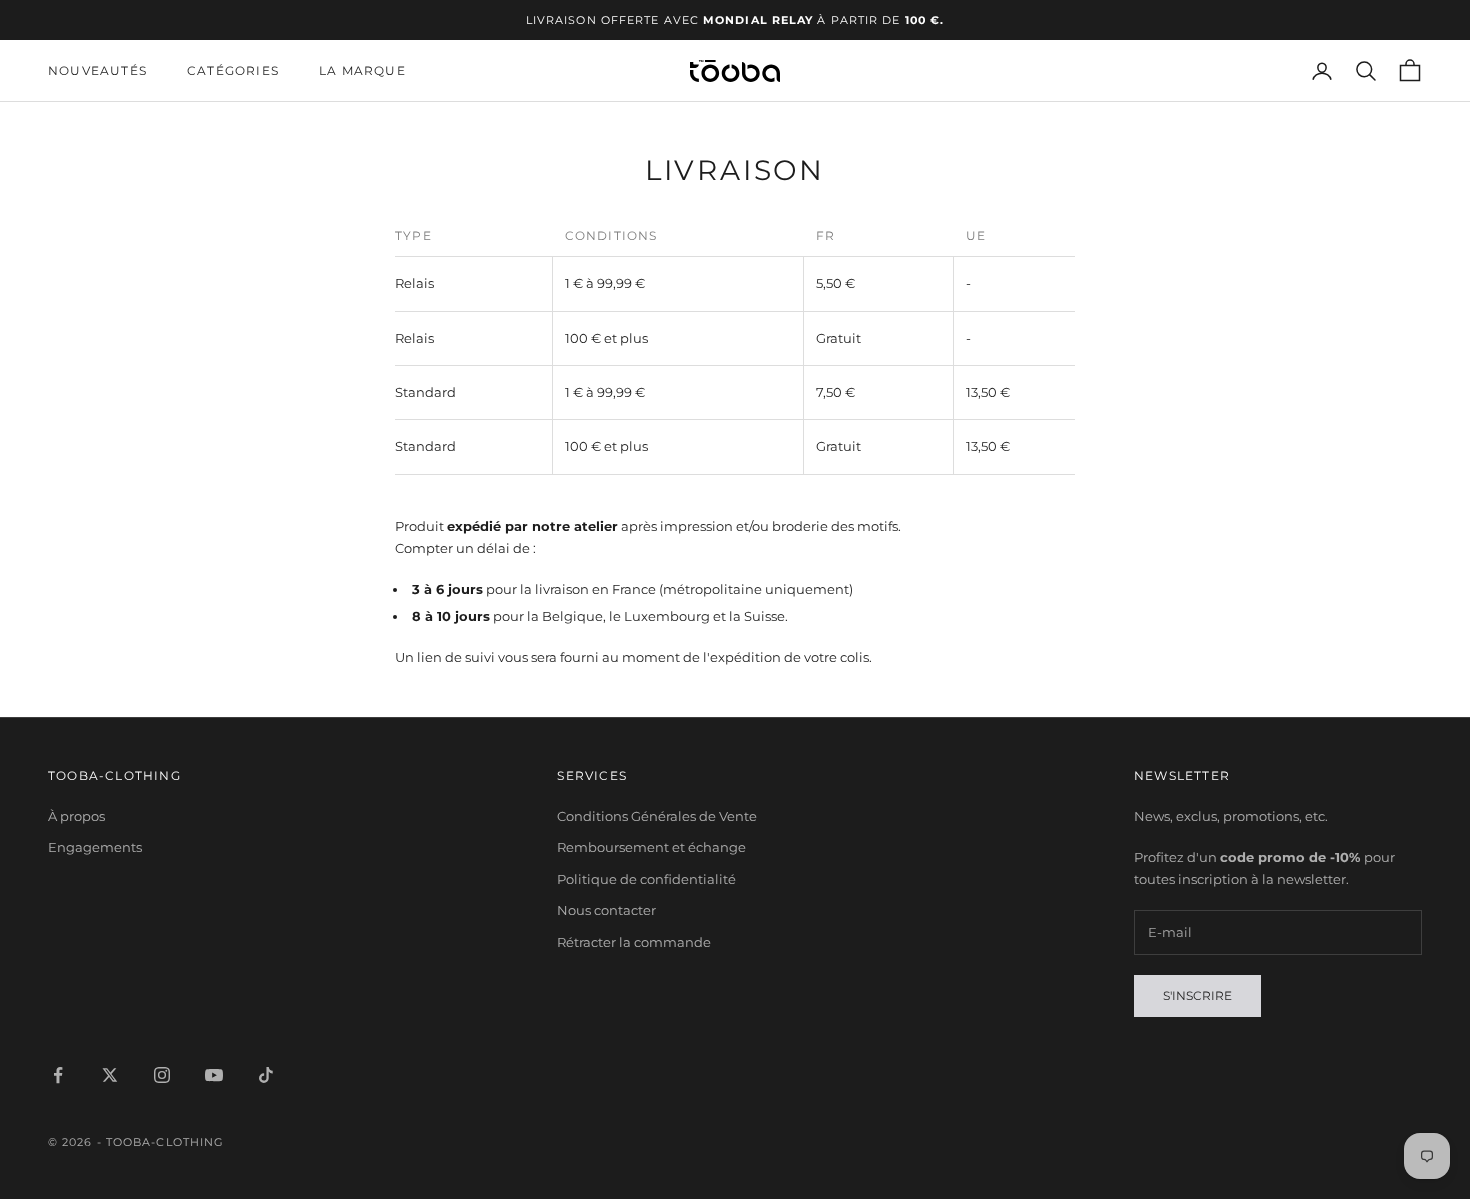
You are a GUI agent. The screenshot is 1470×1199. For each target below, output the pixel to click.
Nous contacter (606, 910)
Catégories (233, 70)
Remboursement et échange (651, 847)
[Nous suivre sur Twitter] (110, 1075)
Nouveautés (97, 70)
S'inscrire (1197, 995)
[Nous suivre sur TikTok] (266, 1075)
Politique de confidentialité (646, 879)
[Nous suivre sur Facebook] (58, 1075)
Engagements (95, 847)
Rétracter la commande (634, 942)
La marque (362, 70)
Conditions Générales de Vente (657, 816)
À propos (76, 816)
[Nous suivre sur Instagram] (162, 1075)
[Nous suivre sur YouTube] (214, 1075)
